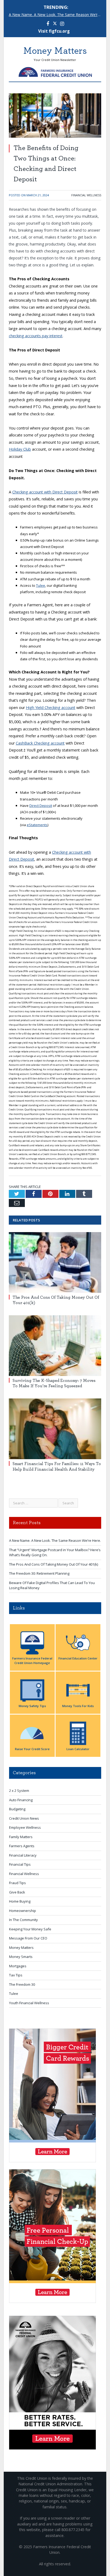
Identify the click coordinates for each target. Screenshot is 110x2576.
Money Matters (21, 1948)
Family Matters (21, 1837)
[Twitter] (55, 24)
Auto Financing (21, 1800)
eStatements (37, 825)
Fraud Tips (17, 1883)
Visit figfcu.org (54, 31)
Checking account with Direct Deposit (45, 492)
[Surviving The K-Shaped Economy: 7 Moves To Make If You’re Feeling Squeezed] (55, 1346)
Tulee (41, 585)
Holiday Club (20, 449)
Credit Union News (24, 1818)
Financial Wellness (86, 195)
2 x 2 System (19, 1791)
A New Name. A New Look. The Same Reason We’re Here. (56, 15)
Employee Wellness (25, 1827)
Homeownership (23, 1911)
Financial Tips (20, 1864)
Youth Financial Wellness (29, 2003)
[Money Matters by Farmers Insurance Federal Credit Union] (55, 71)
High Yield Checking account (51, 708)
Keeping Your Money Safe (30, 1929)
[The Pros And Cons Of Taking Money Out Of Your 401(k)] (55, 1262)
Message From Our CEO (28, 1938)
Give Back (17, 1892)
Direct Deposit (41, 806)
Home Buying (20, 1901)
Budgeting (17, 1809)
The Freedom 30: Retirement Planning (39, 1573)
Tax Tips (16, 1975)
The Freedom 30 (22, 1984)
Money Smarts (21, 1957)
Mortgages (18, 1966)
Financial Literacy (23, 1855)
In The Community (23, 1920)
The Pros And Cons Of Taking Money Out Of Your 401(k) (54, 1564)
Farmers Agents (22, 1846)
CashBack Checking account (40, 743)
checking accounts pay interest (36, 336)
